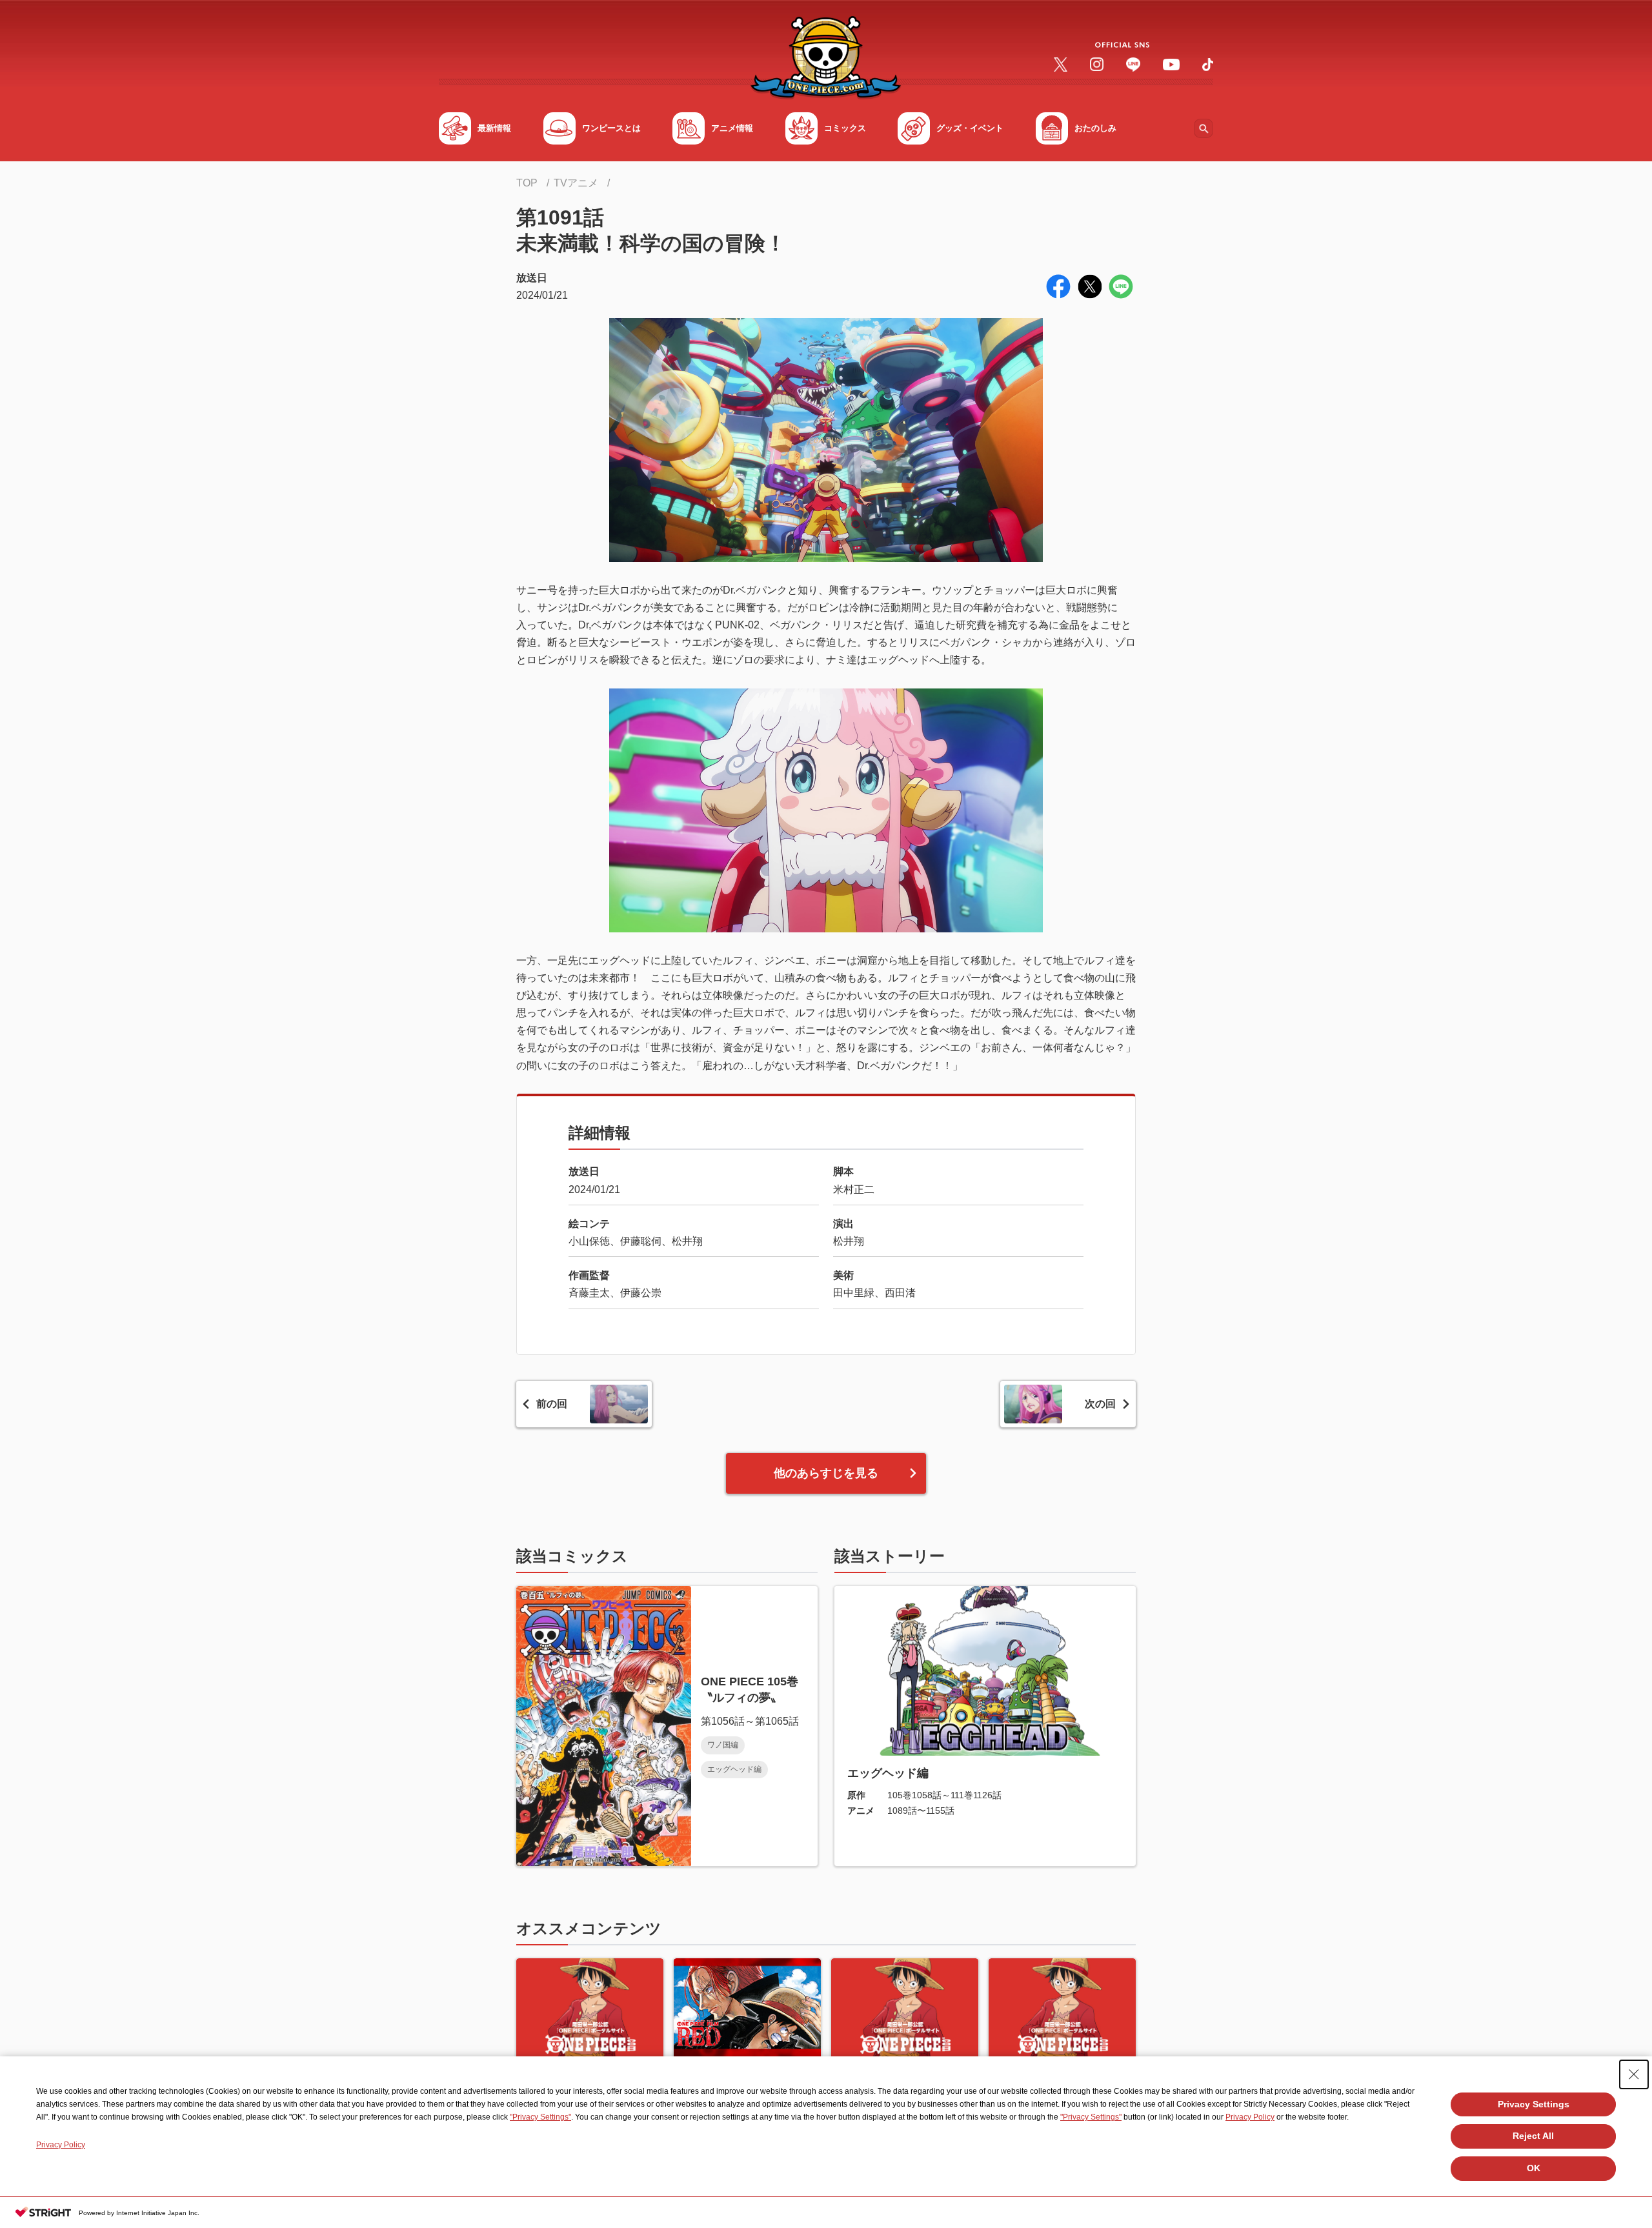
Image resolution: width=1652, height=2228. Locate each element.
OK (1534, 2168)
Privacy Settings (1534, 2104)
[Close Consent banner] (1634, 2074)
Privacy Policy (1250, 2117)
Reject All (1533, 2136)
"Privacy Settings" (540, 2117)
